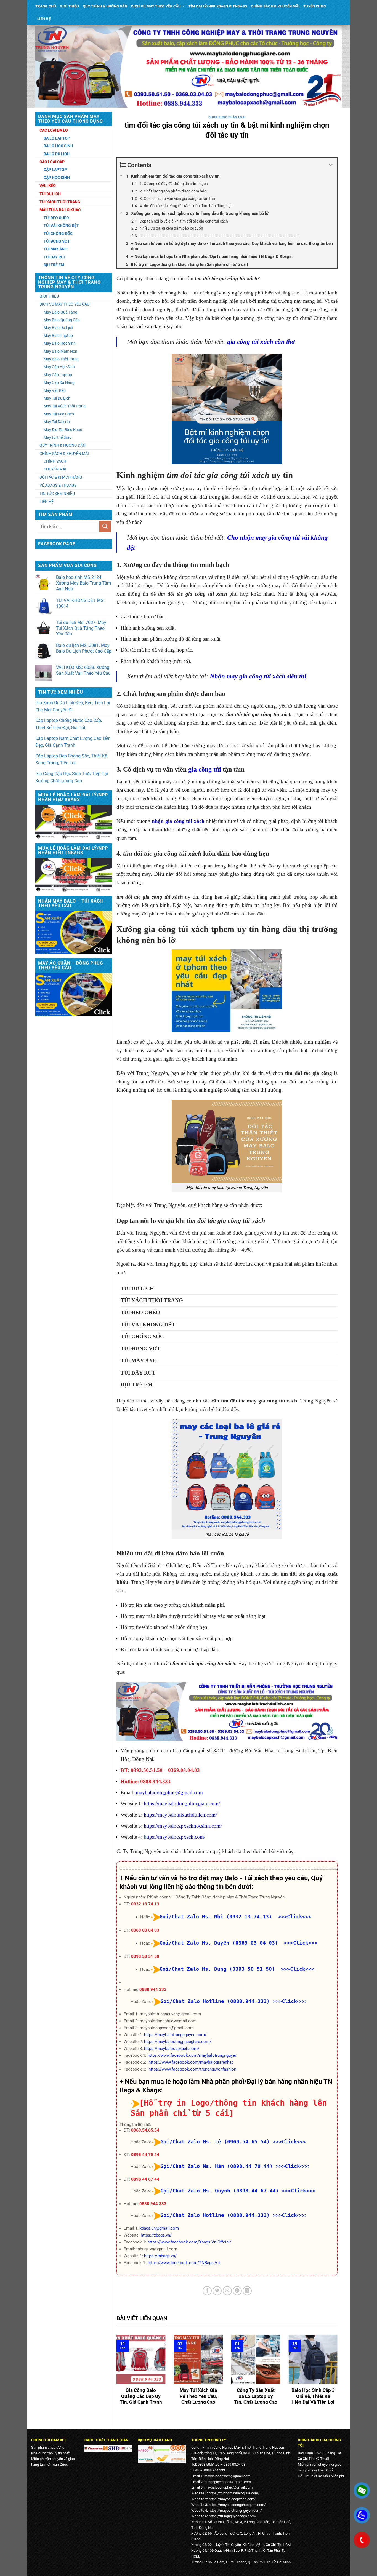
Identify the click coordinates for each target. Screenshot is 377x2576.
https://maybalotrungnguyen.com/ (175, 2035)
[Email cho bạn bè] (227, 2291)
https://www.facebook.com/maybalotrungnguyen (192, 2055)
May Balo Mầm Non (60, 351)
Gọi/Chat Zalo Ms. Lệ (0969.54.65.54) (215, 2142)
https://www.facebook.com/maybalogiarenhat (191, 2062)
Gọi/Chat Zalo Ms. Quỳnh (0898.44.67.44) (220, 2191)
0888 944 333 (153, 1989)
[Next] (339, 2377)
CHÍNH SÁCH (55, 461)
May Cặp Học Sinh (59, 367)
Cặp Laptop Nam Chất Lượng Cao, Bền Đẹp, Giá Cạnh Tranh (73, 742)
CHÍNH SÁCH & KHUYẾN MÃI (275, 6)
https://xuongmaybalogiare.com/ (234, 2493)
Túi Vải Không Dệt (61, 226)
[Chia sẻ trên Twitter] (217, 2291)
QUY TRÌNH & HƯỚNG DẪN (105, 6)
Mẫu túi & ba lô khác (60, 210)
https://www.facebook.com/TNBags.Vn (184, 2263)
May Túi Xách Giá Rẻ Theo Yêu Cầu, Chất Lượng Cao (198, 2396)
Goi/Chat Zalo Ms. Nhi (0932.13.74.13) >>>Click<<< (235, 1917)
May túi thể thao (58, 437)
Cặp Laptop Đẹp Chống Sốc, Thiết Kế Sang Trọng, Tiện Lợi (71, 760)
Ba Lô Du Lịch (57, 154)
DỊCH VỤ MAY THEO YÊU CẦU (156, 6)
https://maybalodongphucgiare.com (236, 2505)
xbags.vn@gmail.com (159, 2228)
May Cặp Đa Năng (59, 382)
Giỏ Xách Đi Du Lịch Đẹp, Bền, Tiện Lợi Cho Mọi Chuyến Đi (73, 706)
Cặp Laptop (55, 170)
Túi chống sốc (142, 1336)
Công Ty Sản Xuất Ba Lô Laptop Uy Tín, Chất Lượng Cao (256, 2396)
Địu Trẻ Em (54, 265)
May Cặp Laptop (58, 375)
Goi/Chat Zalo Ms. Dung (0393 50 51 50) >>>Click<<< (237, 1969)
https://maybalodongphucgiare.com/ (178, 2042)
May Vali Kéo (55, 390)
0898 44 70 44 (145, 2155)
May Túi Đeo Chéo (59, 414)
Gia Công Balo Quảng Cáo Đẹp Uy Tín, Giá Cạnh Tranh (141, 2396)
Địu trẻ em (137, 1385)
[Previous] (115, 2377)
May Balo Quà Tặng (60, 312)
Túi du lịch (137, 1288)
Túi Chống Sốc (58, 234)
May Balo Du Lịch (58, 328)
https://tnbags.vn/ (160, 2256)
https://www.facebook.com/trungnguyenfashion (192, 2069)
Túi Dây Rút (55, 257)
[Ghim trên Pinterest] (237, 2291)
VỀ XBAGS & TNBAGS (58, 485)
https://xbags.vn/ (156, 2235)
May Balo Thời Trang (61, 359)
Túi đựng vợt (140, 1349)
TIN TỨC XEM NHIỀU (57, 494)
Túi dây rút (138, 1373)
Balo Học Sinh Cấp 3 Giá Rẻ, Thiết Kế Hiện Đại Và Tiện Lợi (313, 2396)
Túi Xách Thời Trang (60, 202)
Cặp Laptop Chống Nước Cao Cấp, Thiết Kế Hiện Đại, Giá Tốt (69, 724)
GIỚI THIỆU (69, 6)
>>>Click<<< (289, 2001)
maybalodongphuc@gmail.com (169, 1792)
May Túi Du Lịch (57, 398)
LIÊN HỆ (44, 19)
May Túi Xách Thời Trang (65, 406)
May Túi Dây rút (57, 422)
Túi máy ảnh (139, 1361)
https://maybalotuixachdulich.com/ (180, 1815)
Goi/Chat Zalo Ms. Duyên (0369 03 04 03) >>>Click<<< (238, 1943)
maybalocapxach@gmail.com (227, 2476)
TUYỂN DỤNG (315, 6)
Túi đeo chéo (56, 218)
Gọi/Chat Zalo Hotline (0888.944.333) (215, 2001)
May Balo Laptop (58, 336)
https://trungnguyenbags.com (232, 2516)
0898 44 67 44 (145, 2179)
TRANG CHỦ (46, 6)
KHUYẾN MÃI (55, 469)
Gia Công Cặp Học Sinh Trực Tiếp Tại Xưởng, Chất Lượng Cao (72, 777)
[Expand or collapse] (331, 165)
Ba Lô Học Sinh (58, 146)
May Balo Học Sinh (60, 343)
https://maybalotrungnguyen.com (234, 2511)
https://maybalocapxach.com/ (172, 2049)
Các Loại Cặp (52, 162)
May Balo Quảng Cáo (62, 320)
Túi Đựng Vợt (57, 241)
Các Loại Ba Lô (54, 130)
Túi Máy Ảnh (55, 249)
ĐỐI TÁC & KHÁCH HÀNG (61, 477)
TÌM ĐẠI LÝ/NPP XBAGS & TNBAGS (218, 6)
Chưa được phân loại (227, 117)
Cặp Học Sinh (57, 178)
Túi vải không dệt (148, 1325)
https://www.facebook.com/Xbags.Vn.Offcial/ (189, 2242)
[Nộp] (105, 527)
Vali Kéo (48, 186)
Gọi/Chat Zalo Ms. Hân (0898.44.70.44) (217, 2166)
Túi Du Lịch (50, 194)
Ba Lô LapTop (57, 138)
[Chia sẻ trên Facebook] (207, 2291)
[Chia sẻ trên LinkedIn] (247, 2291)
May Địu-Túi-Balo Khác (63, 430)
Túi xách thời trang (152, 1300)
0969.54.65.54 (145, 2130)
